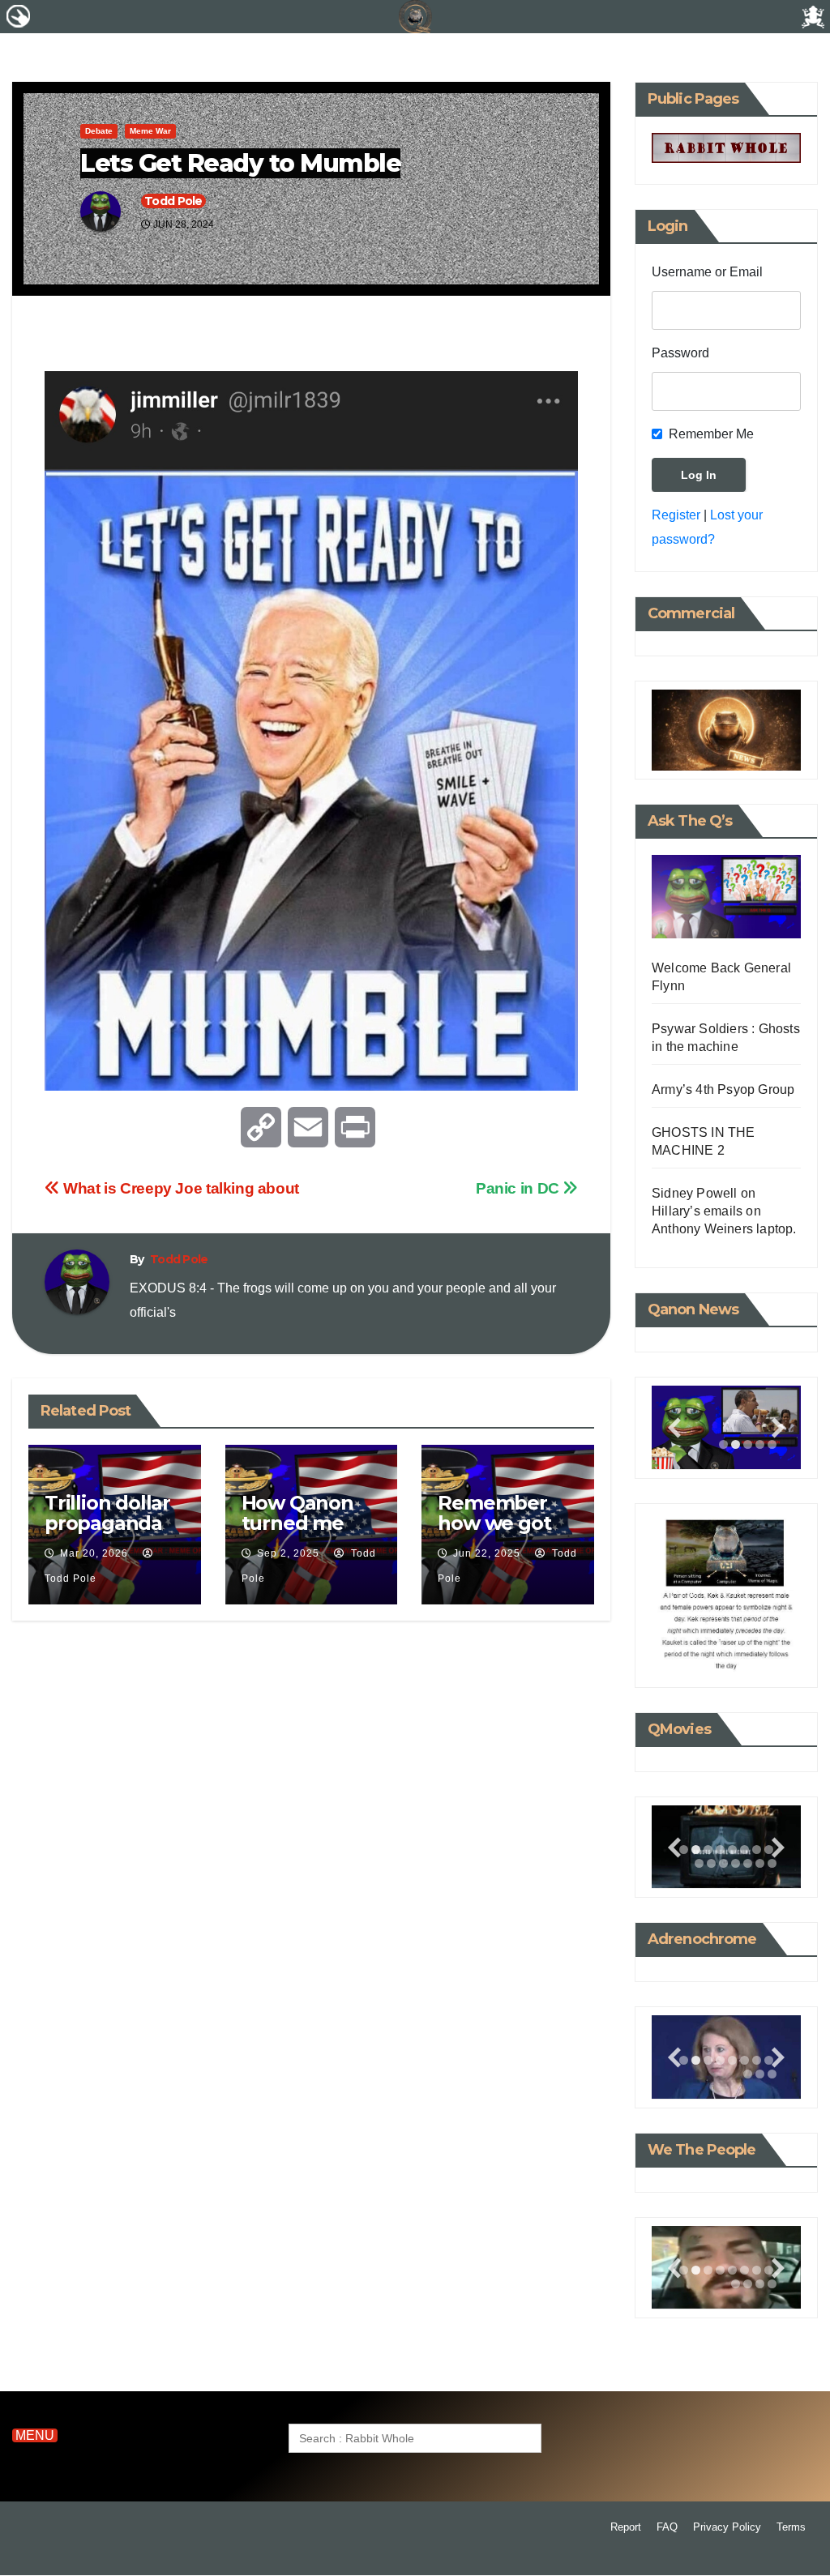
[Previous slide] (674, 1428)
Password (680, 353)
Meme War (150, 131)
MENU (35, 2435)
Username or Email (707, 272)
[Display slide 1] (723, 1444)
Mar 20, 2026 (94, 1553)
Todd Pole (173, 201)
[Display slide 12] (736, 1863)
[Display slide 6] (744, 1850)
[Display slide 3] (748, 1444)
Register (676, 515)
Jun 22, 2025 (487, 1553)
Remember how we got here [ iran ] (494, 1523)
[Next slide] (778, 1428)
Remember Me (711, 434)
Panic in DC (519, 1188)
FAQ (667, 2527)
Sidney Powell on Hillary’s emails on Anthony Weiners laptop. (724, 1211)
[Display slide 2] (736, 1444)
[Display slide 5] (732, 1850)
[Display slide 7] (757, 1850)
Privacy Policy (727, 2527)
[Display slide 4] (720, 1850)
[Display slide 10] (711, 1863)
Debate (99, 131)
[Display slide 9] (699, 1863)
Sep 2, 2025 (288, 1553)
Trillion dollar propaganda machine (107, 1523)
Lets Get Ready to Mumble (240, 163)
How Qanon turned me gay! (297, 1523)
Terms (791, 2527)
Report (626, 2527)
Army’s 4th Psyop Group (723, 1089)
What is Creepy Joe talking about (180, 1188)
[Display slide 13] (748, 1863)
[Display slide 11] (723, 1863)
